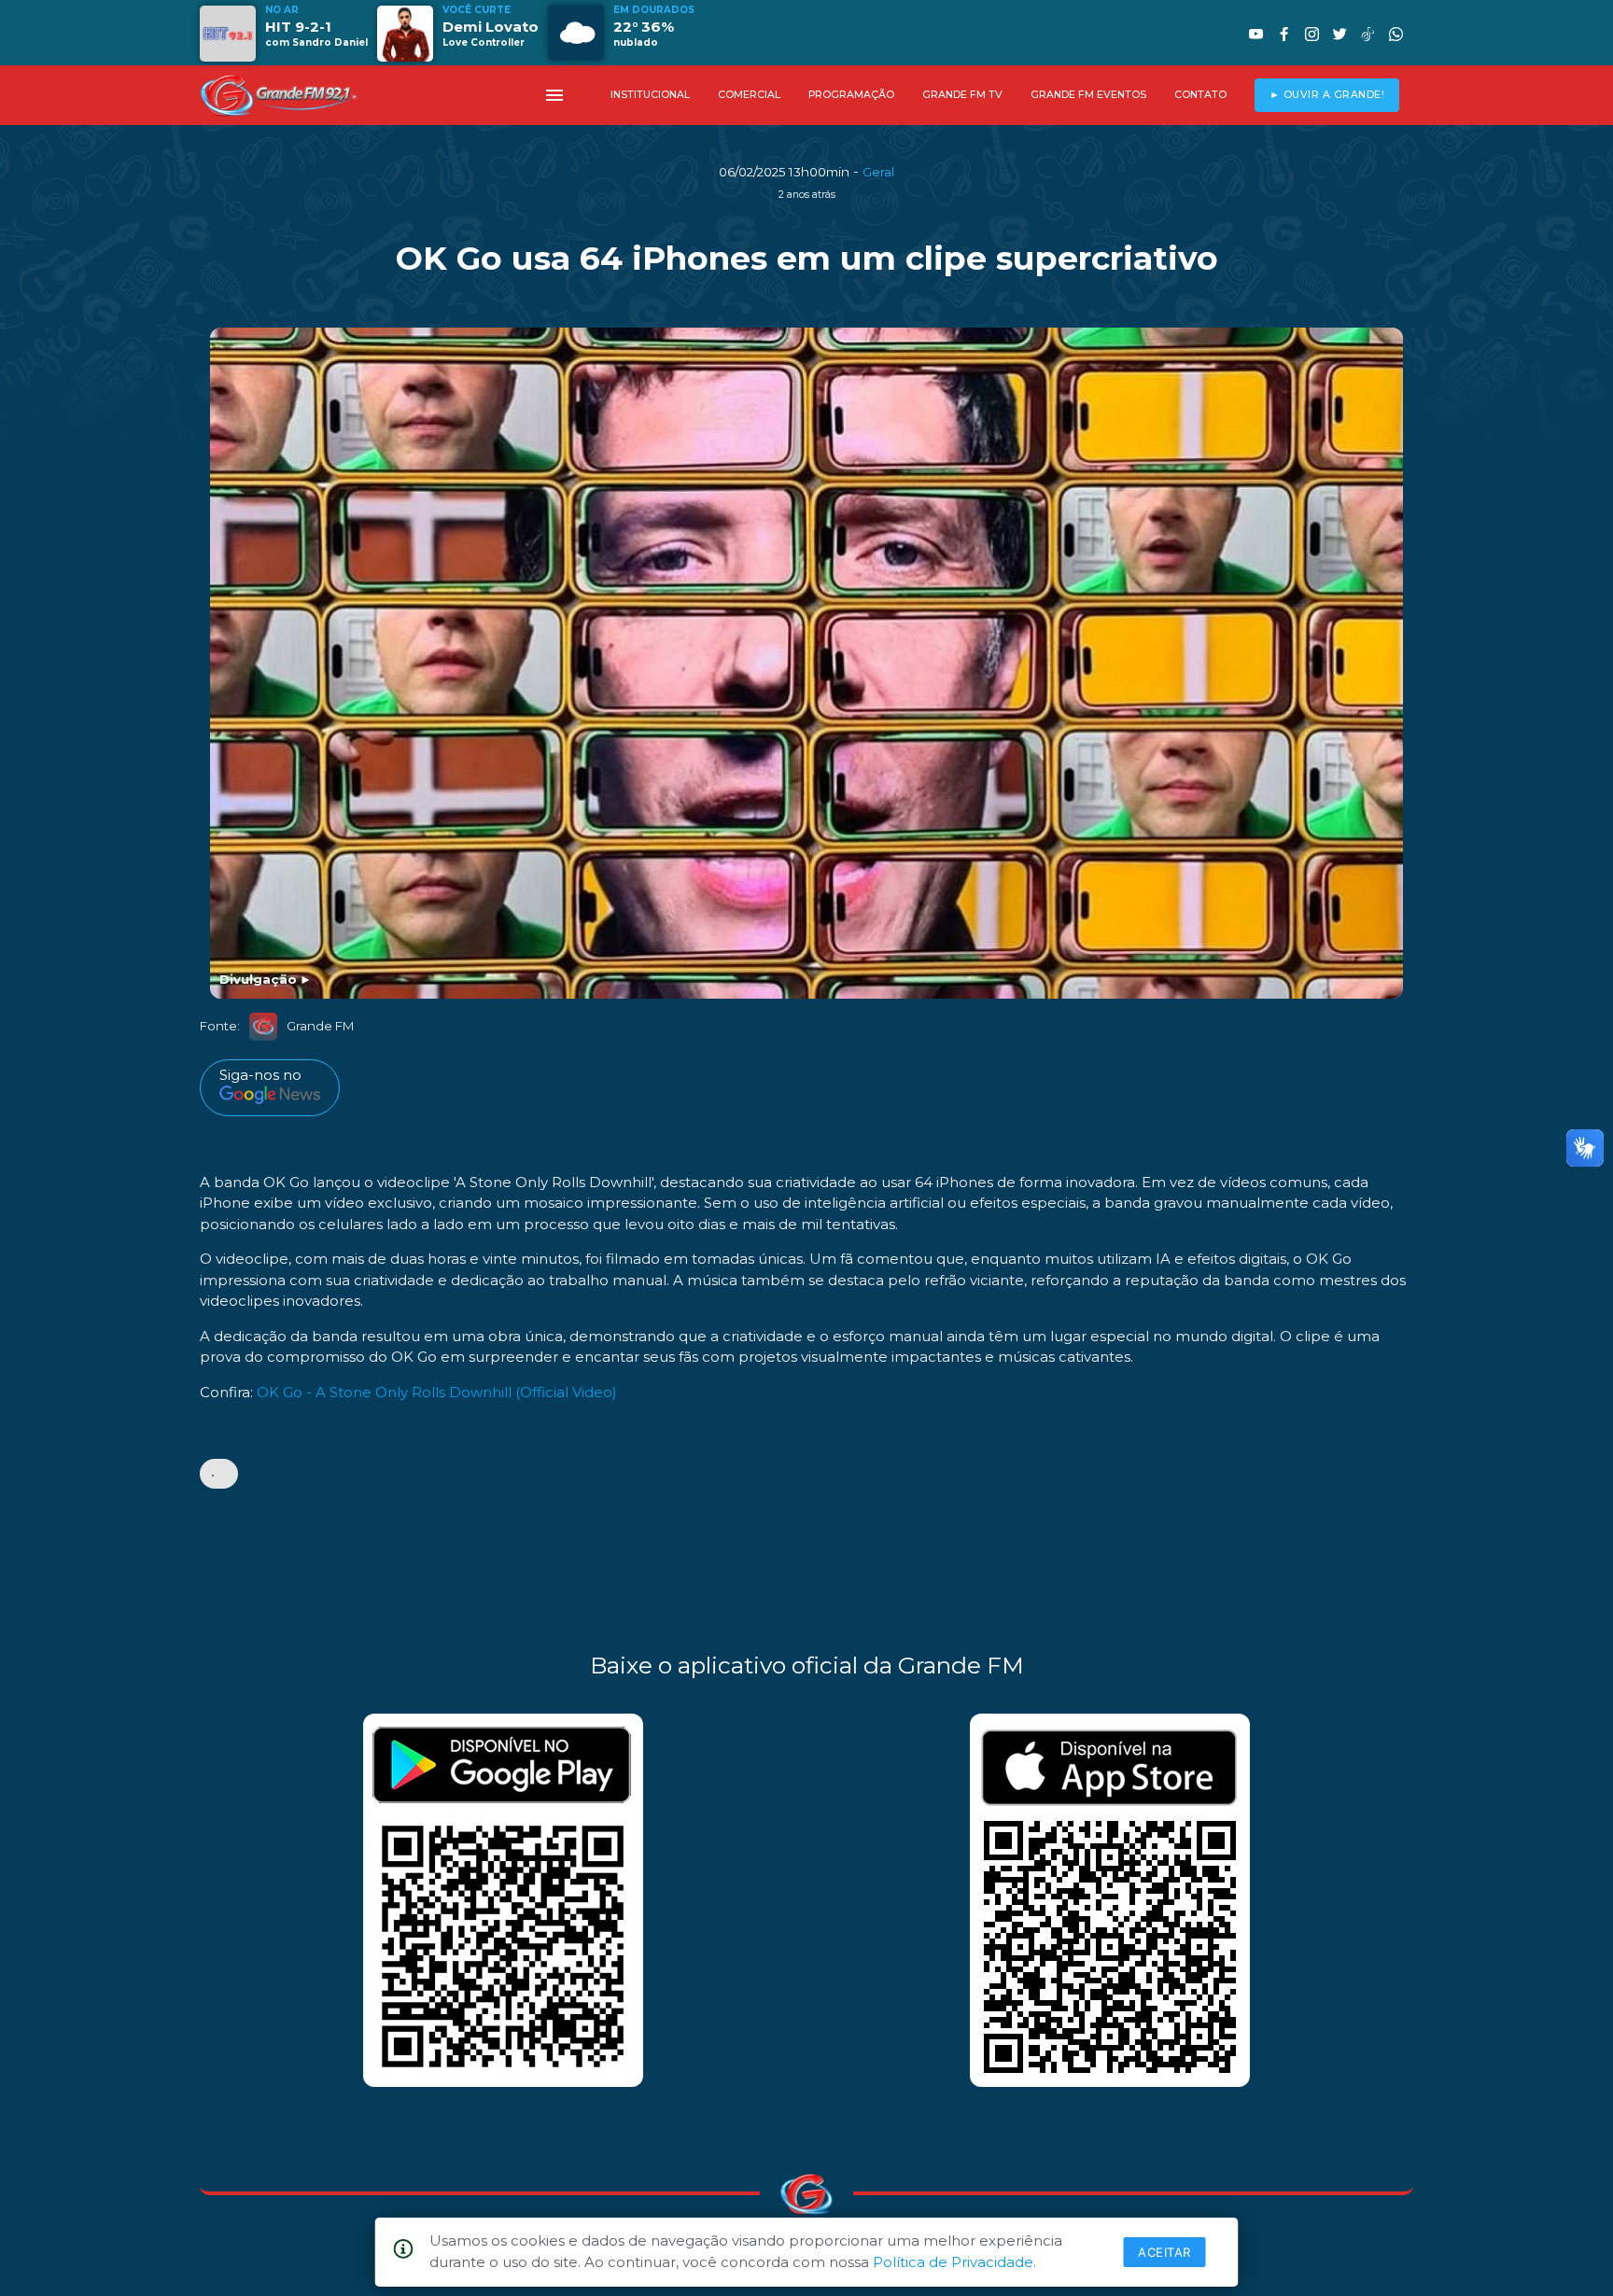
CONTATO (1200, 95)
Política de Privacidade (953, 2262)
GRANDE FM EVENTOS (1088, 95)
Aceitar (1164, 2252)
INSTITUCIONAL (650, 95)
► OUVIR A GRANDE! (1327, 95)
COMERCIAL (749, 95)
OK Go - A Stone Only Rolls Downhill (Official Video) (437, 1392)
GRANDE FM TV (962, 95)
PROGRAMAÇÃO (851, 95)
